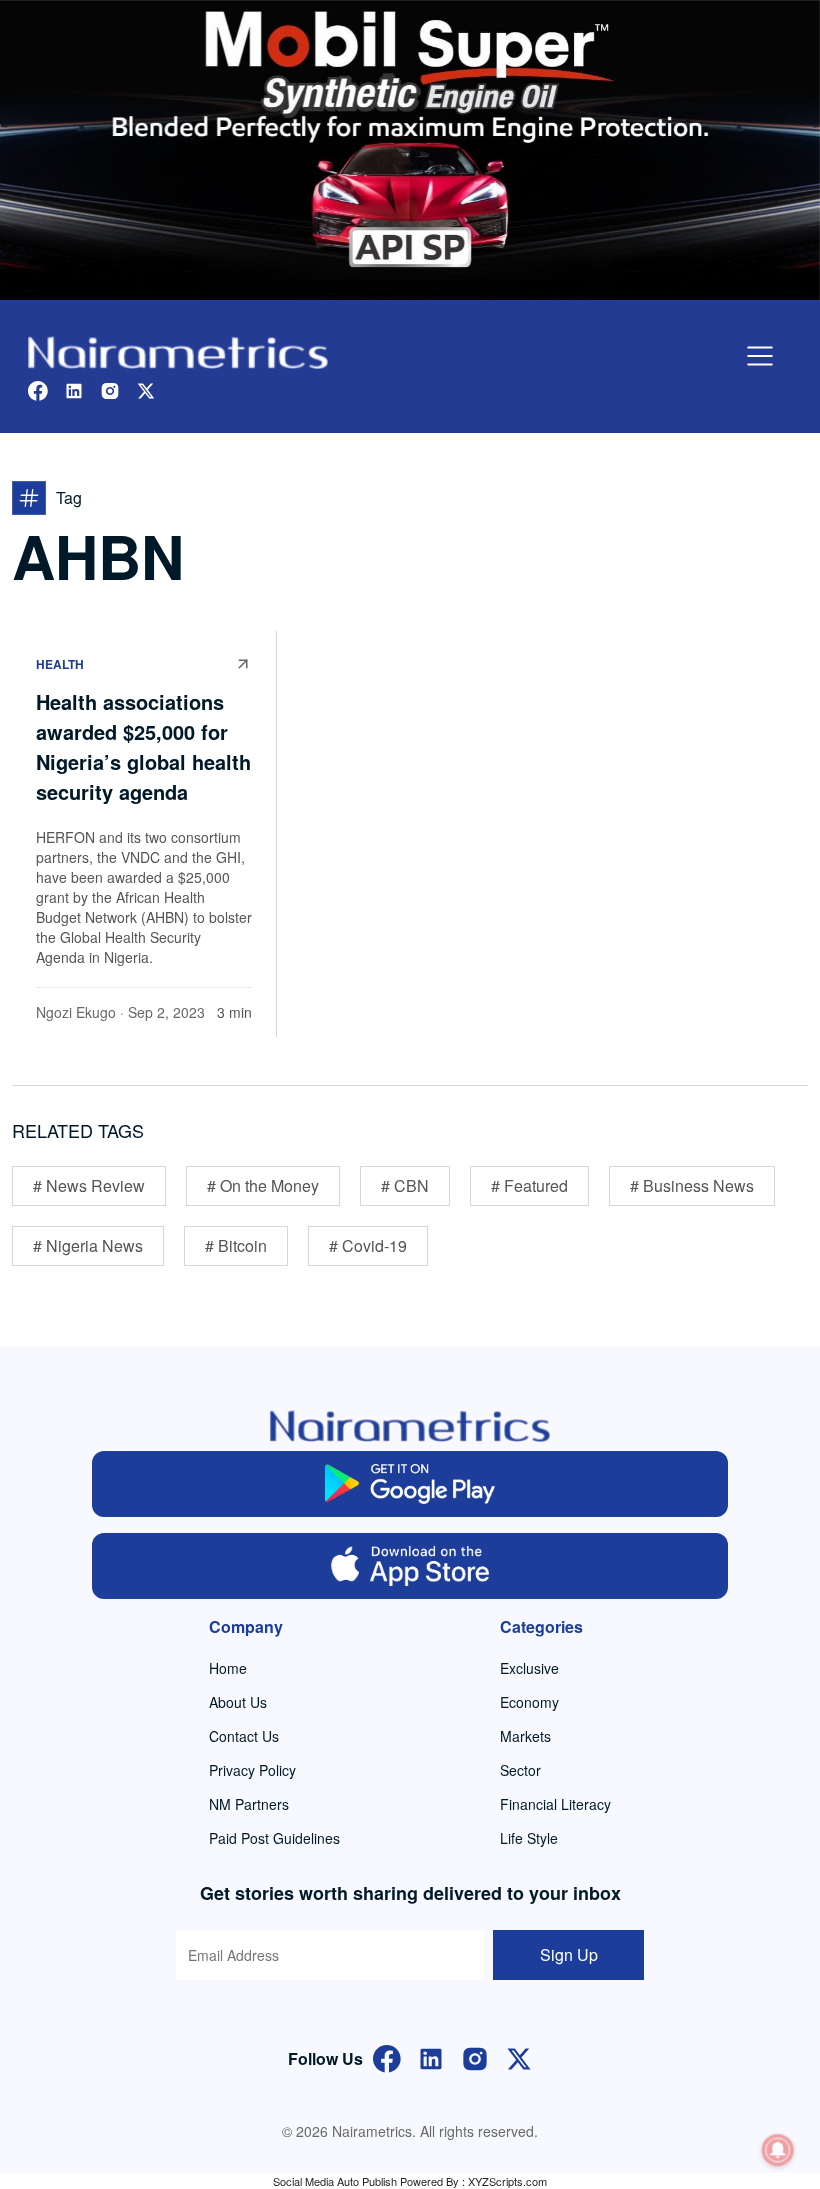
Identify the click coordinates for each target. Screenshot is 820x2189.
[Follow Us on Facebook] (387, 2056)
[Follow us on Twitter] (146, 388)
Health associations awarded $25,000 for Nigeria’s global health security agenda (143, 746)
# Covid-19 (368, 1245)
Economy (529, 1702)
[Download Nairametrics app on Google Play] (410, 1484)
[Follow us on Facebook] (38, 388)
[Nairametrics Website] (178, 350)
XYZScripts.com (507, 2181)
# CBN (405, 1185)
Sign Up (569, 1954)
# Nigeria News (88, 1245)
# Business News (692, 1185)
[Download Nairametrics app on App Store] (410, 1566)
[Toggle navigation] (760, 356)
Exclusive (529, 1668)
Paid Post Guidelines (274, 1838)
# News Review (89, 1185)
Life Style (529, 1838)
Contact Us (244, 1736)
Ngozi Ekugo (76, 1012)
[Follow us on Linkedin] (74, 388)
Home (228, 1668)
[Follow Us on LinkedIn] (431, 2056)
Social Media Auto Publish (335, 2181)
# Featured (529, 1185)
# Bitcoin (236, 1245)
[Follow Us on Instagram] (475, 2056)
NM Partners (249, 1804)
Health (60, 664)
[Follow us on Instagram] (110, 388)
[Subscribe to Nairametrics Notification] (778, 2150)
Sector (520, 1770)
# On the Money (263, 1185)
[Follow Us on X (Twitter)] (519, 2056)
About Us (238, 1702)
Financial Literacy (555, 1804)
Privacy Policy (252, 1770)
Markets (525, 1736)
